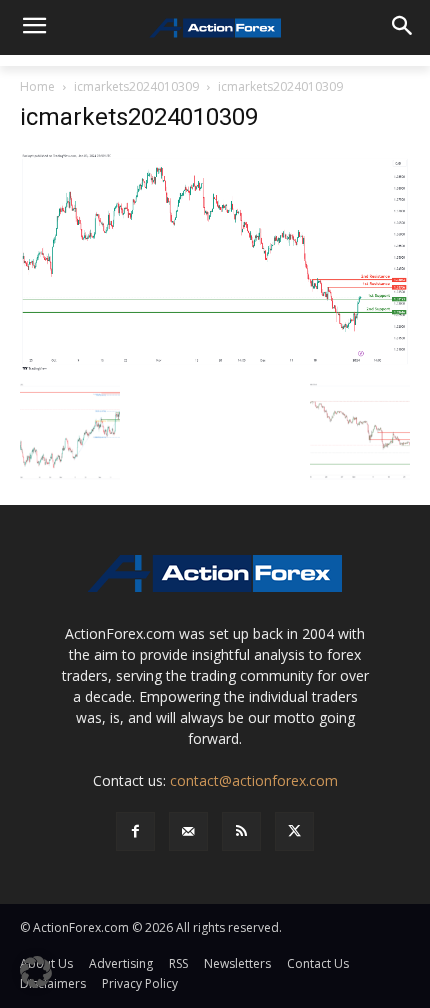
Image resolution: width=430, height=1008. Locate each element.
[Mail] (188, 831)
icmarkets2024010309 (136, 86)
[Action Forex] (215, 28)
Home (37, 86)
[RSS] (241, 831)
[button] (36, 972)
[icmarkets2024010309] (215, 260)
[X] (294, 831)
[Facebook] (135, 831)
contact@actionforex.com (254, 780)
